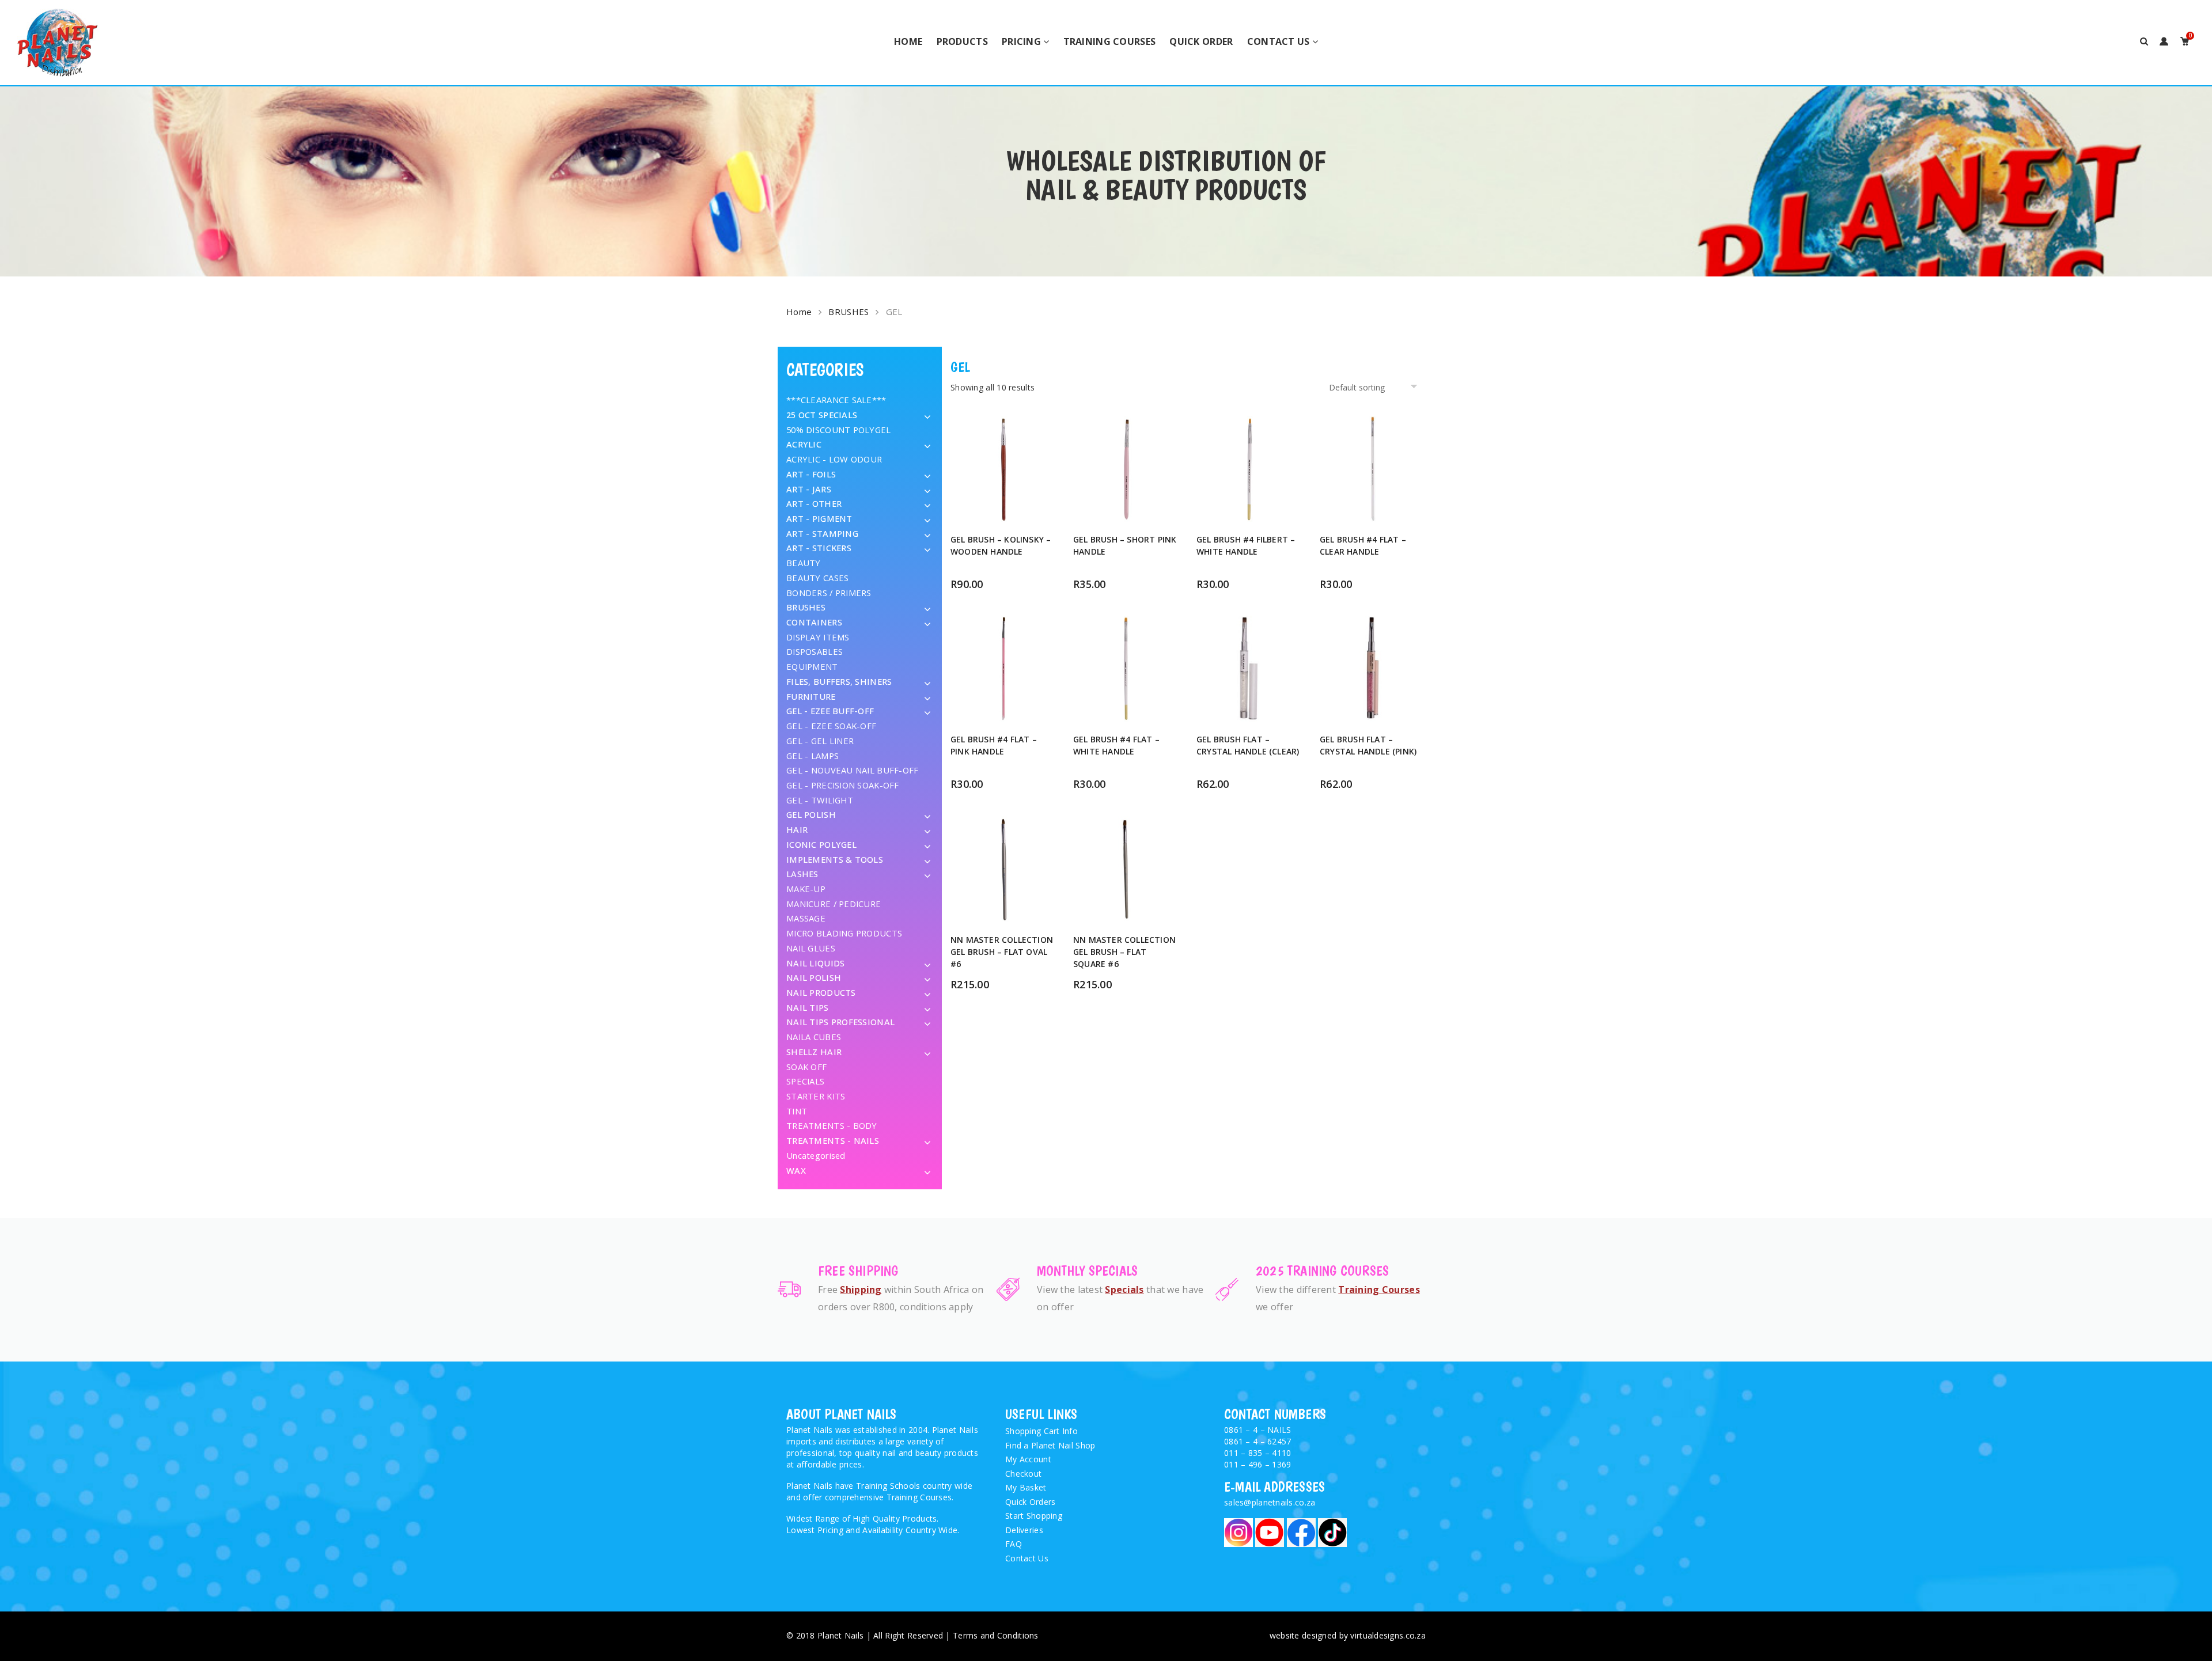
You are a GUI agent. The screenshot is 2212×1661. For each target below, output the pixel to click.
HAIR (797, 829)
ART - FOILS (811, 474)
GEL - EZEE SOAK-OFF (831, 726)
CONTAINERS (814, 622)
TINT (797, 1111)
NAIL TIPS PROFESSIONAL (840, 1022)
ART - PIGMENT (819, 518)
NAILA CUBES (814, 1037)
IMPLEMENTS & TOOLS (835, 859)
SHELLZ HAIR (814, 1052)
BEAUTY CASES (817, 578)
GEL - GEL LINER (820, 741)
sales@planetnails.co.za (1270, 1502)
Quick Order (1201, 41)
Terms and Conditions (996, 1635)
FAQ (1014, 1544)
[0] (2185, 41)
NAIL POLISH (814, 977)
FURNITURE (811, 696)
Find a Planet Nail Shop (1050, 1445)
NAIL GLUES (811, 948)
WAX (796, 1170)
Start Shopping (1034, 1516)
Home (908, 41)
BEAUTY (804, 563)
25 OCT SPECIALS (822, 415)
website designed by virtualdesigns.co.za (1348, 1635)
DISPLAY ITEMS (818, 637)
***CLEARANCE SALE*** (836, 400)
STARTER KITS (816, 1096)
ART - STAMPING (822, 533)
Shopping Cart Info (1041, 1431)
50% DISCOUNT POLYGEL (839, 430)
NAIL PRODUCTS (821, 992)
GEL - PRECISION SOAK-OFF (843, 785)
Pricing (1021, 41)
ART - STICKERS (819, 548)
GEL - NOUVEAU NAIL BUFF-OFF (853, 770)
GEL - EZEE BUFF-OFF (830, 711)
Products (962, 41)
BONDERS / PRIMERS (829, 593)
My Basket (1026, 1487)
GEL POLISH (811, 814)
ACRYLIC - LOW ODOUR (834, 459)
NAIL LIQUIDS (815, 963)
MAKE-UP (806, 889)
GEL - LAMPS (813, 756)
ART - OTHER (814, 503)
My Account (1028, 1459)
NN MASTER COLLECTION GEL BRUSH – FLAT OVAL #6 (1002, 952)
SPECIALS (805, 1081)
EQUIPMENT (812, 666)
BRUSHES (849, 312)
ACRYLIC (804, 444)
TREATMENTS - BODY (832, 1125)
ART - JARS (809, 489)
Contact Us (1279, 41)
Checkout (1023, 1474)
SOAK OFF (806, 1067)
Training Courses (1109, 41)
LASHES (802, 874)
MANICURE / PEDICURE (834, 904)
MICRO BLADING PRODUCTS (844, 933)
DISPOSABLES (815, 651)
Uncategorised (816, 1155)
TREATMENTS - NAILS (833, 1140)
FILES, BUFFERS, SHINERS (839, 681)
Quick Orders (1030, 1502)
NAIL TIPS (808, 1007)
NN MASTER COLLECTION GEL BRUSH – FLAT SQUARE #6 (1124, 952)
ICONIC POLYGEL (821, 844)
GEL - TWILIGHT (820, 800)
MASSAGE (806, 918)
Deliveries (1024, 1530)
